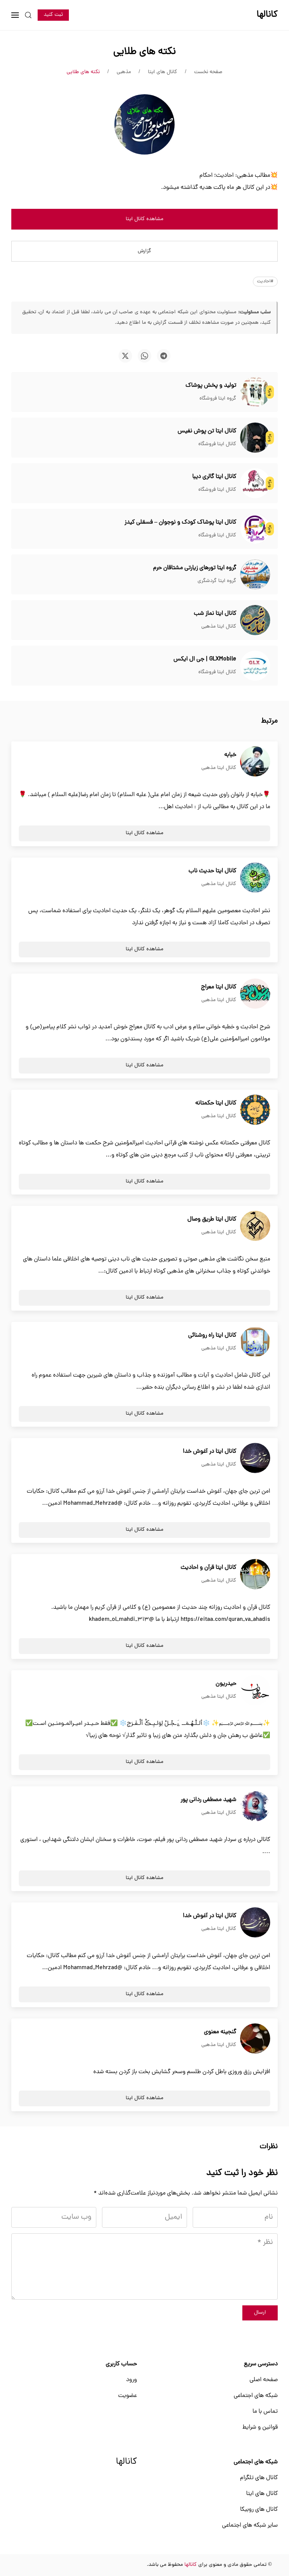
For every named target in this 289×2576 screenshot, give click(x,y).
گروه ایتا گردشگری (217, 581)
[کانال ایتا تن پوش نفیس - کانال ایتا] (255, 438)
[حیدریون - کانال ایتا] (255, 1691)
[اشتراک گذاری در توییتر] (125, 356)
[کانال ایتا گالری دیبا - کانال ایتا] (255, 484)
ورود (132, 2380)
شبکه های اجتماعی (256, 2396)
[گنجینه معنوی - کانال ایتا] (255, 2039)
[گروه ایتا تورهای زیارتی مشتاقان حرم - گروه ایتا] (255, 575)
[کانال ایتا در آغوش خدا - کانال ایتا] (255, 1458)
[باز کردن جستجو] (28, 15)
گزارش (144, 251)
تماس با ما (265, 2412)
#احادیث (265, 282)
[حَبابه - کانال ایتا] (255, 762)
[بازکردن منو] (15, 15)
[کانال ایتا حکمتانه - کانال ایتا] (255, 1110)
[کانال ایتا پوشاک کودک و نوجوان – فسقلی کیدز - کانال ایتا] (255, 529)
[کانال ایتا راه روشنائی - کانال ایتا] (255, 1342)
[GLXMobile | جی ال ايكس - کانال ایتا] (255, 666)
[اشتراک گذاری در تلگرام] (164, 356)
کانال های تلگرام (259, 2478)
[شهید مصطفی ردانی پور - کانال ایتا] (255, 1807)
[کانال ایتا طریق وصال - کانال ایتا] (255, 1226)
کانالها (126, 2462)
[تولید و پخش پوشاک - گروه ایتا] (255, 392)
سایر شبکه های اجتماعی (250, 2525)
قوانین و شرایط (260, 2427)
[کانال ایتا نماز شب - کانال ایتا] (255, 620)
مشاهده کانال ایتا (144, 219)
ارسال (260, 2313)
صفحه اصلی (264, 2380)
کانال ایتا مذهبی (219, 627)
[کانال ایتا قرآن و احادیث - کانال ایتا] (255, 1574)
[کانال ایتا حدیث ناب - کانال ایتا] (255, 878)
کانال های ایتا (262, 2494)
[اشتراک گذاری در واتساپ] (144, 356)
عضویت (128, 2396)
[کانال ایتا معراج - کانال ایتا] (255, 994)
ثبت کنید (53, 15)
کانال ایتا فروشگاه (217, 444)
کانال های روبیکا (259, 2510)
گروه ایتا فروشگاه (218, 399)
